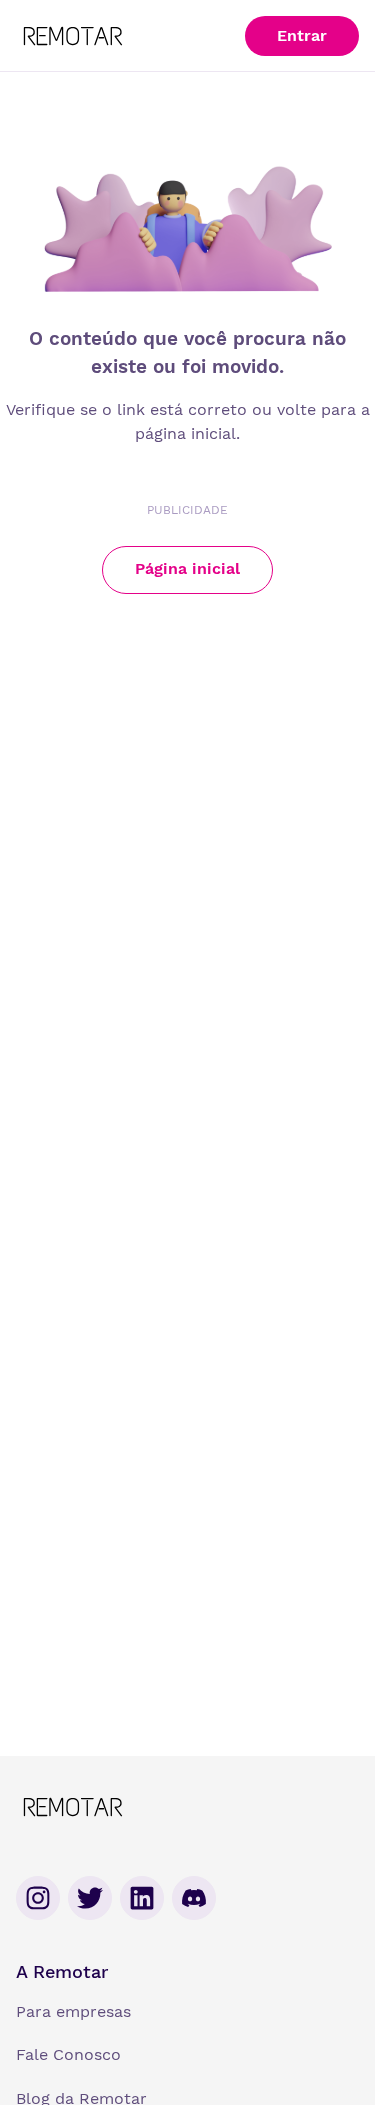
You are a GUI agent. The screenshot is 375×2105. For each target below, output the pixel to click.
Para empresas (73, 2011)
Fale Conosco (68, 2054)
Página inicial (187, 568)
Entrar (302, 35)
